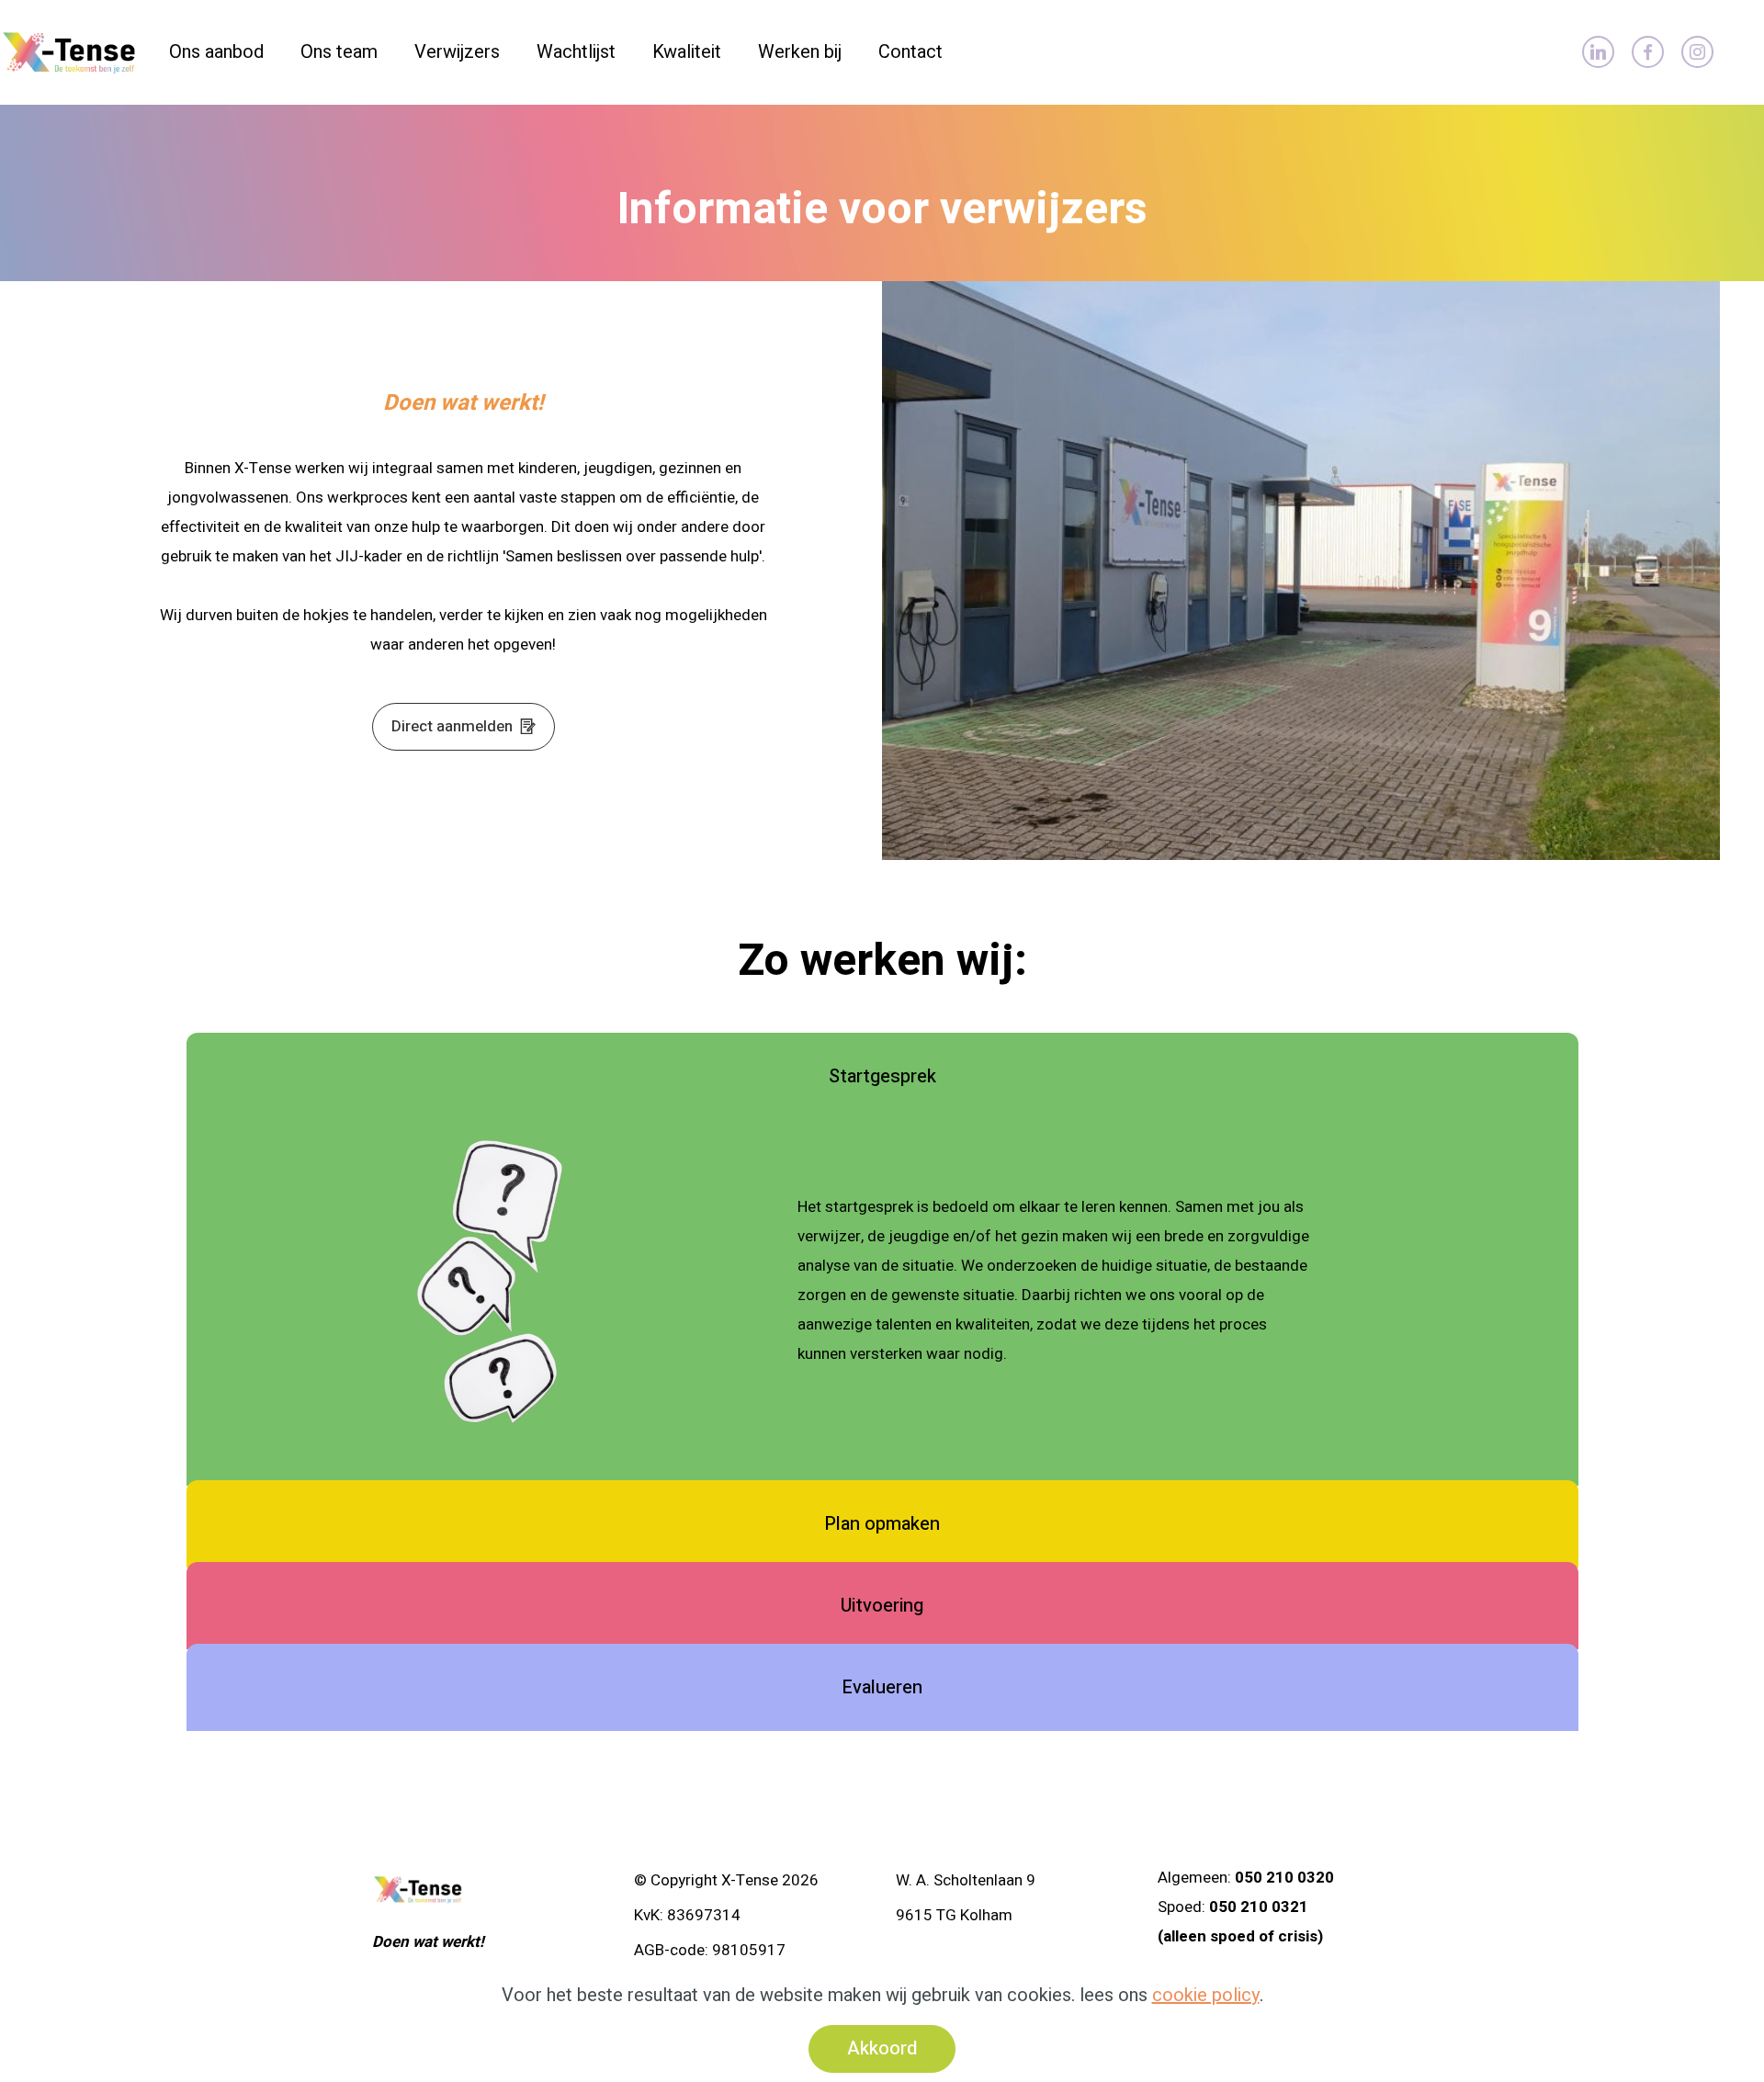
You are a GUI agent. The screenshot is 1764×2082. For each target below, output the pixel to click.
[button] (882, 1077)
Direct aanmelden (456, 726)
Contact (910, 52)
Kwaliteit (687, 52)
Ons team (339, 52)
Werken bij (800, 52)
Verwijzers (457, 52)
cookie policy (1206, 1995)
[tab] (882, 1077)
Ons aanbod (216, 52)
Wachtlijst (576, 52)
